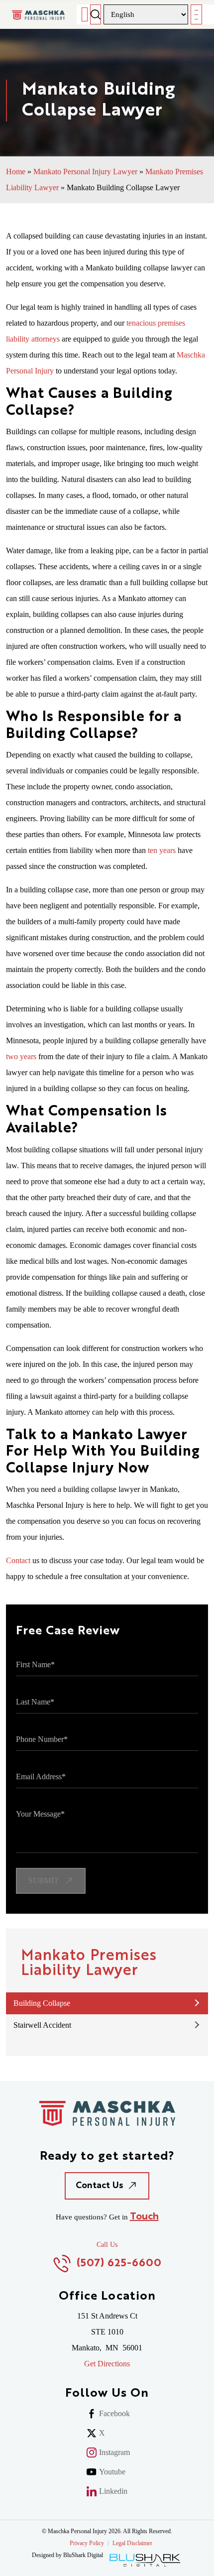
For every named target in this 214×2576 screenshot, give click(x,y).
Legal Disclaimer (132, 2543)
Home (16, 172)
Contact (18, 1560)
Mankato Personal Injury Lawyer (85, 172)
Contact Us (100, 2186)
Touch (144, 2217)
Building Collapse (42, 2003)
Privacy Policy (87, 2543)
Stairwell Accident (42, 2025)
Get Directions (107, 2364)
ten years (162, 850)
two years (21, 1056)
